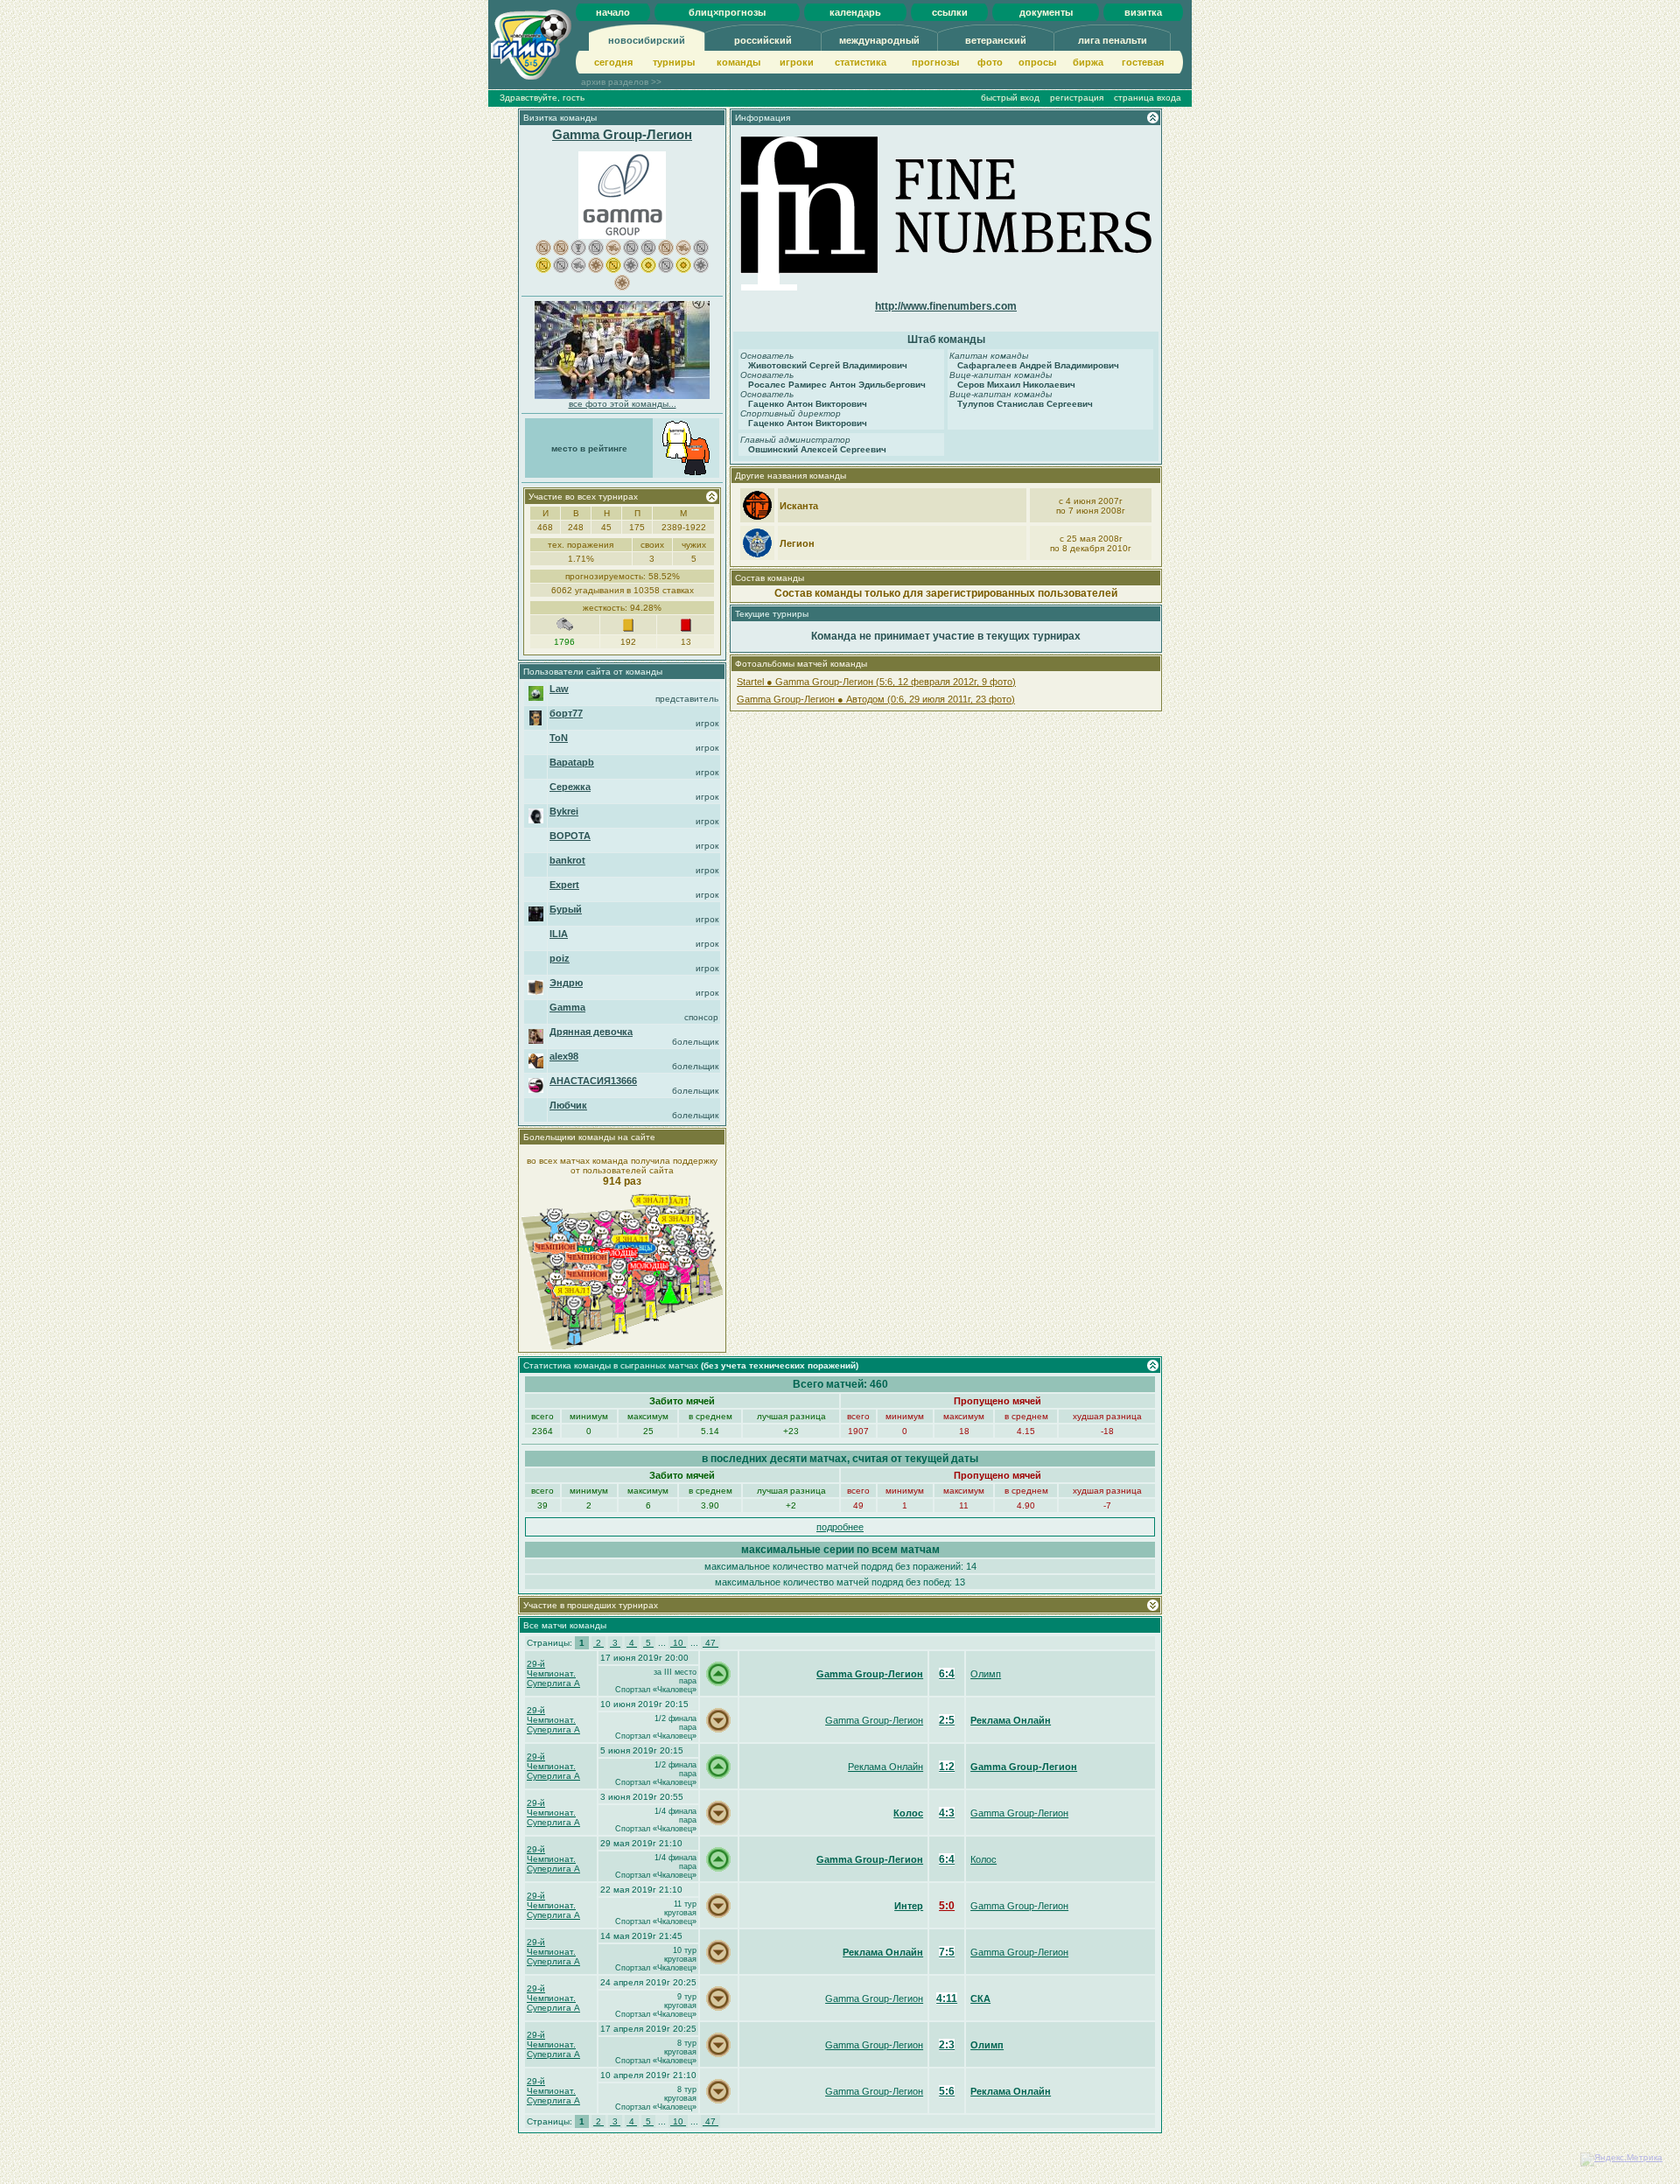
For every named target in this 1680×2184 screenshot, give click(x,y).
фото (990, 62)
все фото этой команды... (623, 404)
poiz (560, 958)
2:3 (947, 2045)
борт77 (566, 713)
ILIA (559, 934)
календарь (855, 12)
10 (678, 1643)
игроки (797, 62)
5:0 (947, 1906)
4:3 (947, 1813)
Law (559, 689)
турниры (674, 62)
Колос (908, 1813)
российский (763, 40)
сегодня (613, 62)
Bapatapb (572, 762)
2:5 (947, 1720)
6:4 (947, 1674)
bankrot (567, 860)
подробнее (840, 1527)
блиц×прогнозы (727, 12)
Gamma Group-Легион (622, 134)
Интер (909, 1906)
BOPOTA (570, 836)
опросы (1037, 62)
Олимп (986, 1674)
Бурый (566, 909)
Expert (564, 885)
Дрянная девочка (591, 1032)
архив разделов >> (621, 82)
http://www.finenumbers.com (946, 306)
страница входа (1148, 98)
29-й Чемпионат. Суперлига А (553, 1673)
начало (613, 12)
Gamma (567, 1007)
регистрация (1077, 98)
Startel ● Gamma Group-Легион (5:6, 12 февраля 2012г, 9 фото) (876, 682)
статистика (861, 62)
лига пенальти (1113, 40)
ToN (559, 738)
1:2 (947, 1767)
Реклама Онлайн (1011, 1720)
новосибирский (647, 40)
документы (1046, 12)
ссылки (950, 12)
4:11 (947, 1998)
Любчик (568, 1105)
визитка (1143, 12)
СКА (980, 1998)
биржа (1088, 62)
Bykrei (564, 811)
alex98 (564, 1056)
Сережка (570, 787)
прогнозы (935, 62)
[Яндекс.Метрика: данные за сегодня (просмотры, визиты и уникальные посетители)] (1621, 2159)
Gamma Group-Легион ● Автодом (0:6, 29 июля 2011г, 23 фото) (876, 699)
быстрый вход (1010, 98)
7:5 (947, 1952)
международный (879, 40)
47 (710, 1643)
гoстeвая (1143, 62)
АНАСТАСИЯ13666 (593, 1081)
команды (738, 62)
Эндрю (566, 983)
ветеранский (996, 40)
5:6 (947, 2091)
